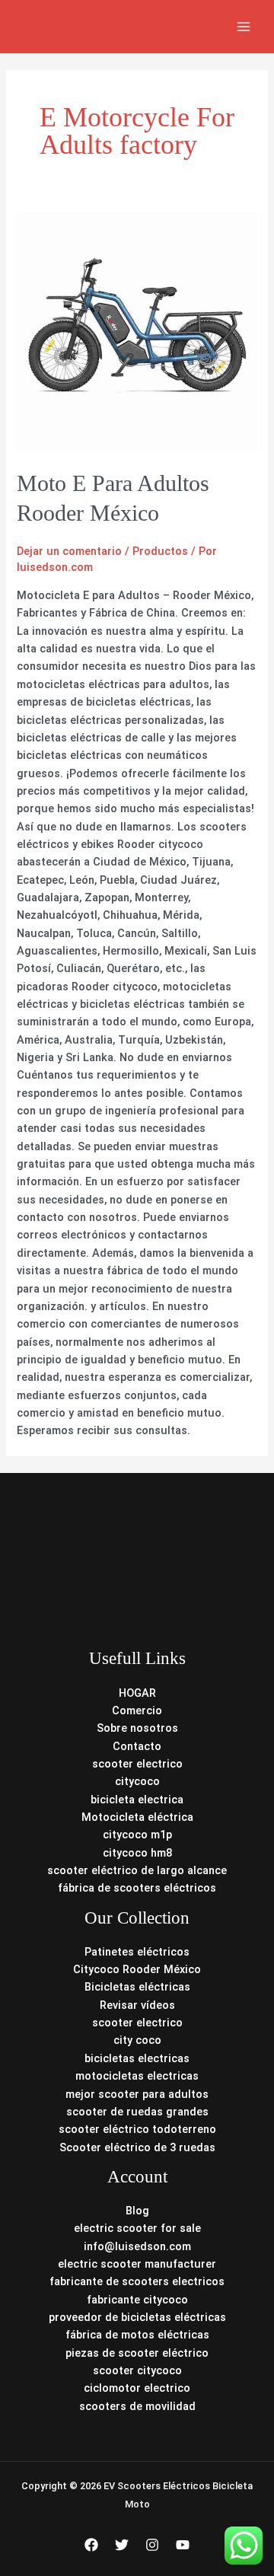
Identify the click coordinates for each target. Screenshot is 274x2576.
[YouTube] (183, 2545)
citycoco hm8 (137, 1853)
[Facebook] (91, 2545)
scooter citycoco (137, 2370)
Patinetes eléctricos (137, 1952)
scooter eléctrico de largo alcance (137, 1870)
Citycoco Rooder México (137, 1969)
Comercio (137, 1710)
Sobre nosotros (137, 1728)
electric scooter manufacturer (137, 2264)
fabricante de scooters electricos (137, 2281)
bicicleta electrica (137, 1800)
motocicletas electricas (137, 2076)
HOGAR (137, 1693)
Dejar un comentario (69, 551)
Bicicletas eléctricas (137, 1987)
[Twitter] (122, 2545)
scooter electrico (137, 1764)
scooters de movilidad (137, 2406)
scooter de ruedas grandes (137, 2112)
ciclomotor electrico (137, 2388)
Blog (137, 2211)
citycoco (137, 1781)
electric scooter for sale (137, 2228)
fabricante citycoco (137, 2300)
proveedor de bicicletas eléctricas (137, 2317)
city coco (137, 2040)
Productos (160, 551)
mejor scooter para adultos (137, 2094)
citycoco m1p (137, 1835)
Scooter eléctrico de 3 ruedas (137, 2147)
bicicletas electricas (137, 2058)
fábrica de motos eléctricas (137, 2335)
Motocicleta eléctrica (137, 1817)
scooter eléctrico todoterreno (137, 2129)
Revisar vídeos (137, 2005)
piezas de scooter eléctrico (137, 2353)
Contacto (137, 1746)
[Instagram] (152, 2545)
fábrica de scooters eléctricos (137, 1888)
